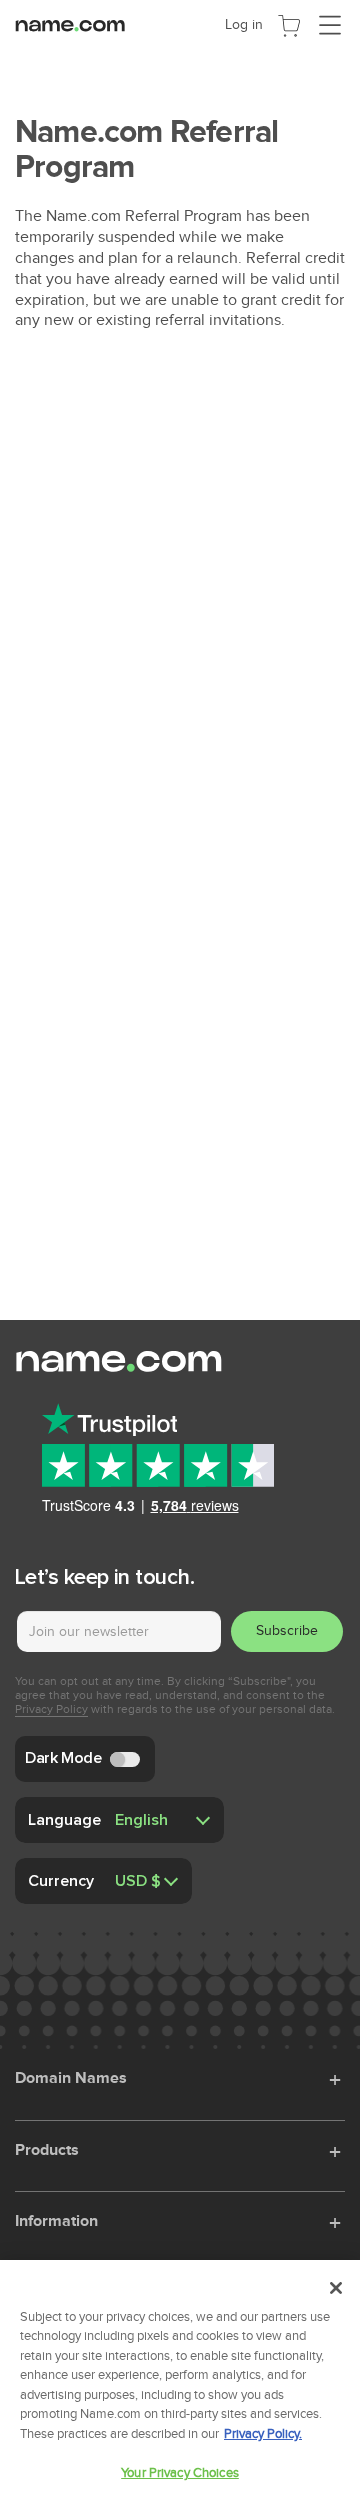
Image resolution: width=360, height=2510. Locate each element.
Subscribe (287, 1630)
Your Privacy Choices (180, 2473)
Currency (61, 1880)
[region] (180, 2385)
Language (64, 1819)
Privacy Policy (51, 1709)
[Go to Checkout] (289, 24)
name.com (75, 24)
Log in (244, 24)
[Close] (336, 2288)
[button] (337, 2077)
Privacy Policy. (263, 2434)
